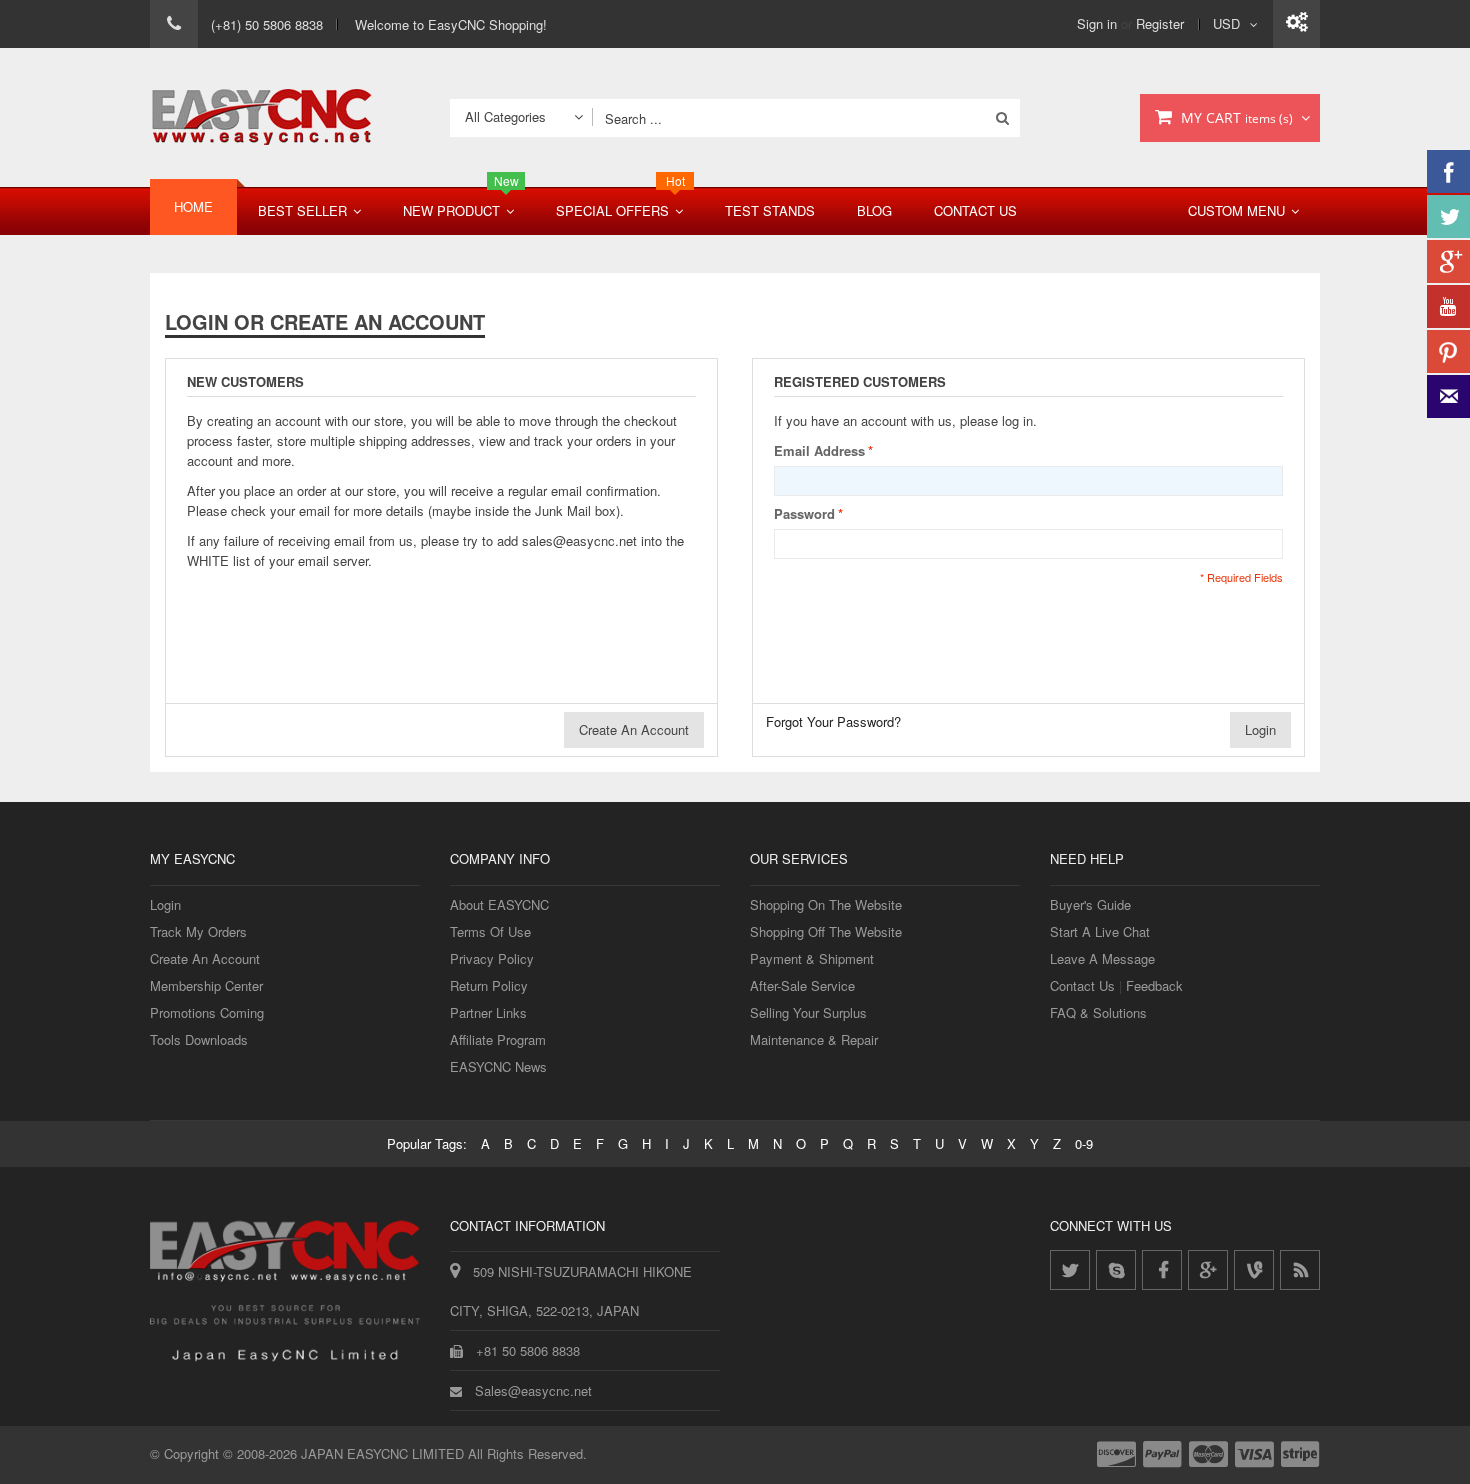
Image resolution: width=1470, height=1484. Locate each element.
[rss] (1300, 1270)
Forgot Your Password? (833, 721)
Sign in (1097, 23)
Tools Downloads (199, 1039)
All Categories (505, 116)
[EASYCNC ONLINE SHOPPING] (261, 117)
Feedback (1154, 985)
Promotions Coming (207, 1012)
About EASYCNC (499, 904)
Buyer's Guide (1090, 904)
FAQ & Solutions (1098, 1012)
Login (165, 904)
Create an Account (205, 958)
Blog (874, 210)
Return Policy (489, 985)
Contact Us (975, 210)
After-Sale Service (802, 985)
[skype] (1116, 1270)
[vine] (1254, 1270)
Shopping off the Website (826, 931)
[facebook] (1162, 1270)
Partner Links (488, 1012)
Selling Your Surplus (808, 1012)
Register (1160, 23)
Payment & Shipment (812, 958)
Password (804, 513)
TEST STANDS (770, 210)
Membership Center (206, 985)
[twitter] (1070, 1270)
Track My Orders (198, 931)
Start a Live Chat (1100, 931)
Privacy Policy (492, 958)
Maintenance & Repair (814, 1039)
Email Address (819, 450)
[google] (1208, 1270)
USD (1226, 23)
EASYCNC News (498, 1066)
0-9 (1084, 1143)
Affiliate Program (498, 1039)
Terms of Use (490, 931)
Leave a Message (1102, 958)
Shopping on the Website (826, 904)
